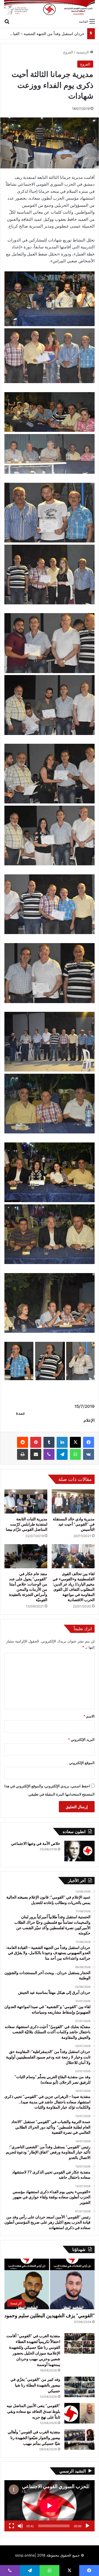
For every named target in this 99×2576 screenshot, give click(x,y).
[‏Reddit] (23, 1442)
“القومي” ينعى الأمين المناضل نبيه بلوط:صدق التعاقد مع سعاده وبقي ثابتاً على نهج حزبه (33, 2411)
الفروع (68, 52)
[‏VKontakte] (89, 1454)
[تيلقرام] (62, 1454)
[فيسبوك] (89, 1442)
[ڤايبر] (49, 1454)
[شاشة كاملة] (12, 2526)
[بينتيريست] (36, 1442)
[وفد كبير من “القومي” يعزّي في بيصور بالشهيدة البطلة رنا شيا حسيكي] (79, 2387)
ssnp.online (25, 2555)
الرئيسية (83, 52)
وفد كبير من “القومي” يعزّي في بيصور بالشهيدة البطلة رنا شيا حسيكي (35, 2385)
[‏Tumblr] (49, 1442)
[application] (50, 2506)
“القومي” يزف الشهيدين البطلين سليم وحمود (50, 2315)
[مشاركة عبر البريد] (36, 1454)
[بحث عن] (7, 21)
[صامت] (20, 2526)
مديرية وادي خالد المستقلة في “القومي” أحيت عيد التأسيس (74, 1524)
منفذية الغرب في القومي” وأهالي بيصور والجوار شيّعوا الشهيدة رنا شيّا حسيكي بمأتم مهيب (34, 2438)
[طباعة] (23, 1454)
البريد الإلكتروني (81, 1739)
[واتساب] (75, 1454)
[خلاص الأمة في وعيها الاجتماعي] (79, 1851)
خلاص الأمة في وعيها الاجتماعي (36, 1843)
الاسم (89, 1716)
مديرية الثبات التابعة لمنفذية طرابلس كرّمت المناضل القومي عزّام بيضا (27, 1524)
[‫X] (75, 1442)
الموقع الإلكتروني (82, 1763)
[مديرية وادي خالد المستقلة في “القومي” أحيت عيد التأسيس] (73, 1501)
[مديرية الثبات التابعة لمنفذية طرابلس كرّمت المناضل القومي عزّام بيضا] (26, 1501)
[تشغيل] (87, 2526)
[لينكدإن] (62, 1442)
